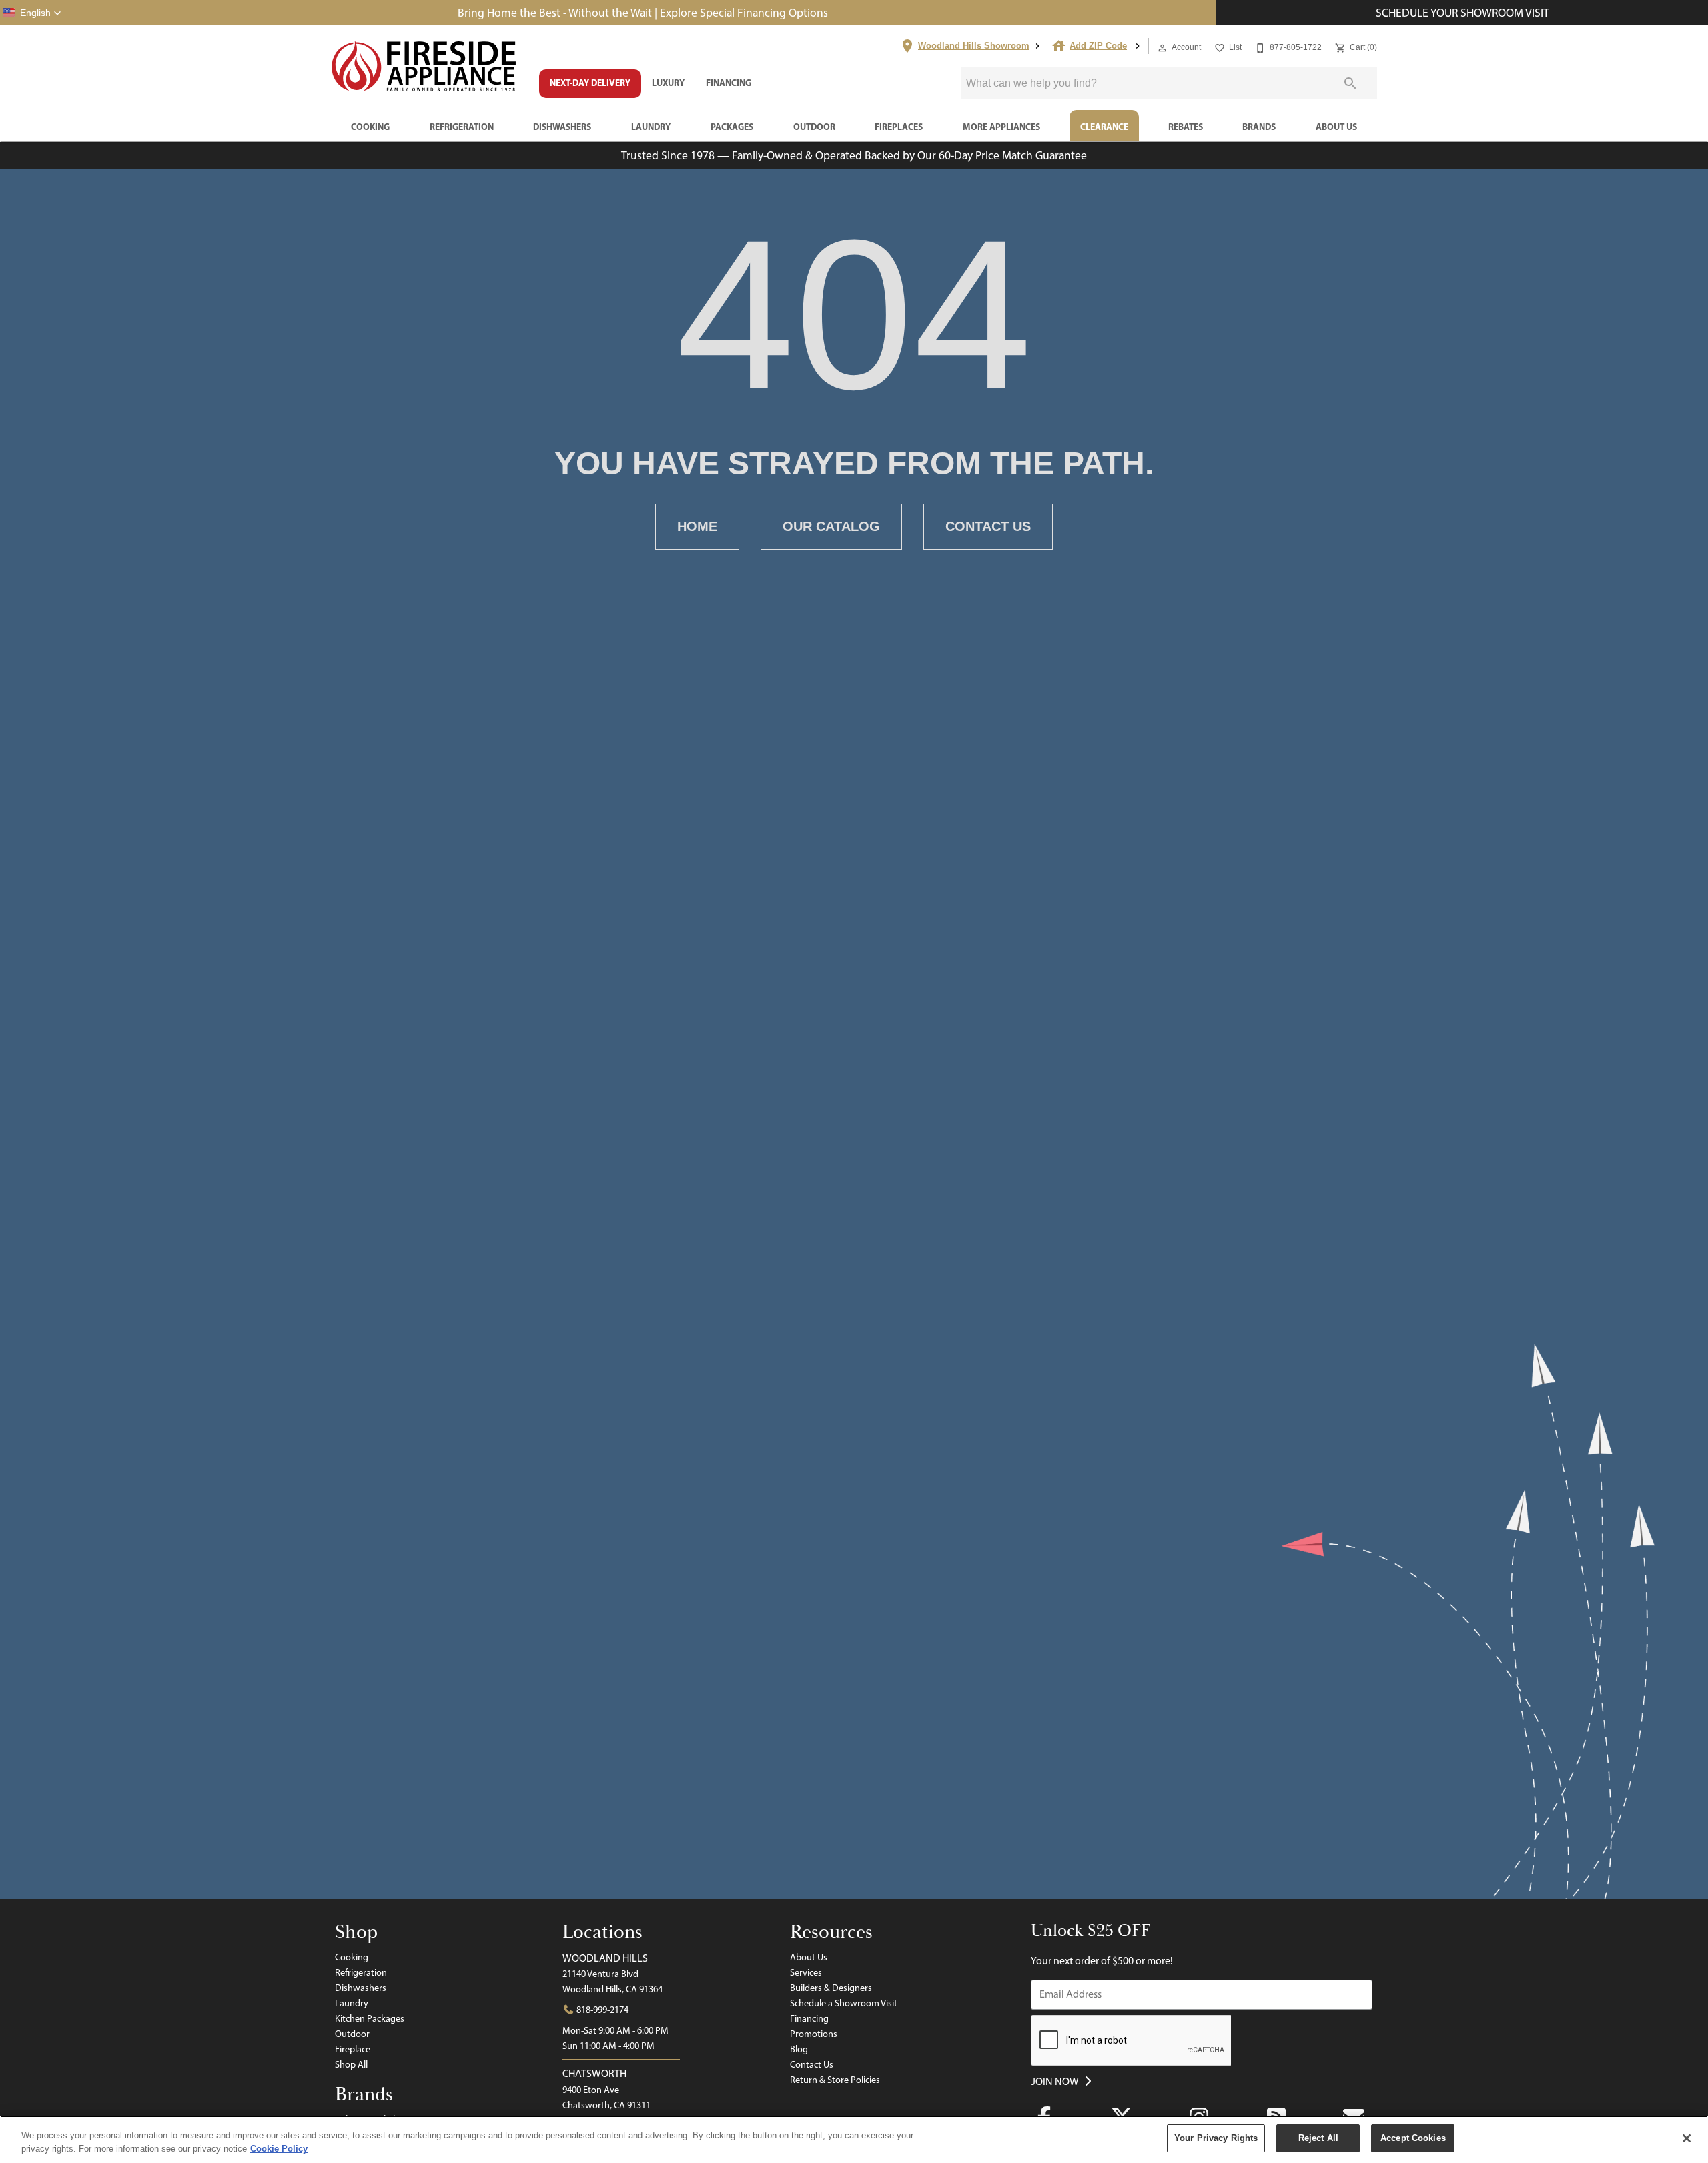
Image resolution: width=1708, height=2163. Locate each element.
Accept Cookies (1413, 2138)
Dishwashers (562, 127)
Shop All (351, 2064)
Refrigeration (462, 127)
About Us (1336, 127)
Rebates (1186, 127)
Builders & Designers (831, 1988)
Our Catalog (831, 526)
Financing (729, 83)
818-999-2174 (601, 2010)
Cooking (370, 127)
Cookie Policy (279, 2149)
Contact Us (988, 526)
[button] (32, 13)
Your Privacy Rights (1216, 2138)
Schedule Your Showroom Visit (1462, 12)
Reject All (1318, 2138)
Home (697, 526)
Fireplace (353, 2049)
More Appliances (1001, 127)
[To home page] (424, 67)
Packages (732, 127)
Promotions (814, 2034)
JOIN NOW (1056, 2081)
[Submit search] (1350, 83)
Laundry (651, 127)
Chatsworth (594, 2073)
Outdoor (814, 127)
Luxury (668, 83)
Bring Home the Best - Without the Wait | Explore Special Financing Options (643, 12)
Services (806, 1972)
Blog (799, 2049)
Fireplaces (899, 127)
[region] (854, 2139)
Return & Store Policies (835, 2080)
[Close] (1687, 2138)
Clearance (1104, 127)
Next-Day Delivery (590, 83)
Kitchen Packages (370, 2018)
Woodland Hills (605, 1958)
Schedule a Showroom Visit (844, 2003)
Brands (1259, 127)
